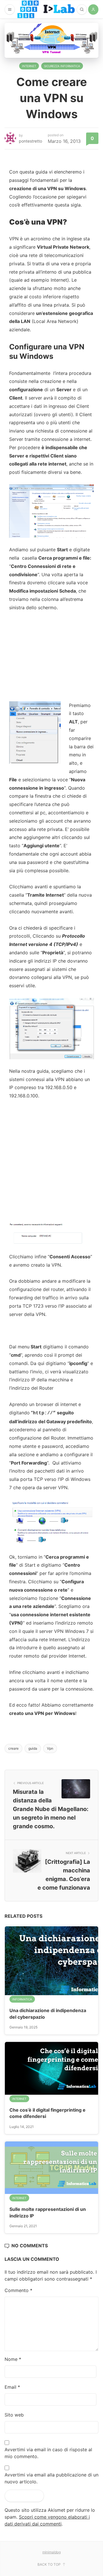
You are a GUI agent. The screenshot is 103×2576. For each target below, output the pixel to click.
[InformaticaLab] (46, 9)
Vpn (50, 1748)
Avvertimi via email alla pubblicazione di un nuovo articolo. (51, 2478)
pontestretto (30, 141)
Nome (13, 2359)
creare (13, 1748)
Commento (18, 2290)
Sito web (14, 2415)
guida (33, 1748)
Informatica (22, 1999)
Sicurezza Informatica (62, 66)
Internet (29, 66)
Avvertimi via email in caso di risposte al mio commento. (48, 2453)
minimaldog (51, 2552)
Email (12, 2387)
